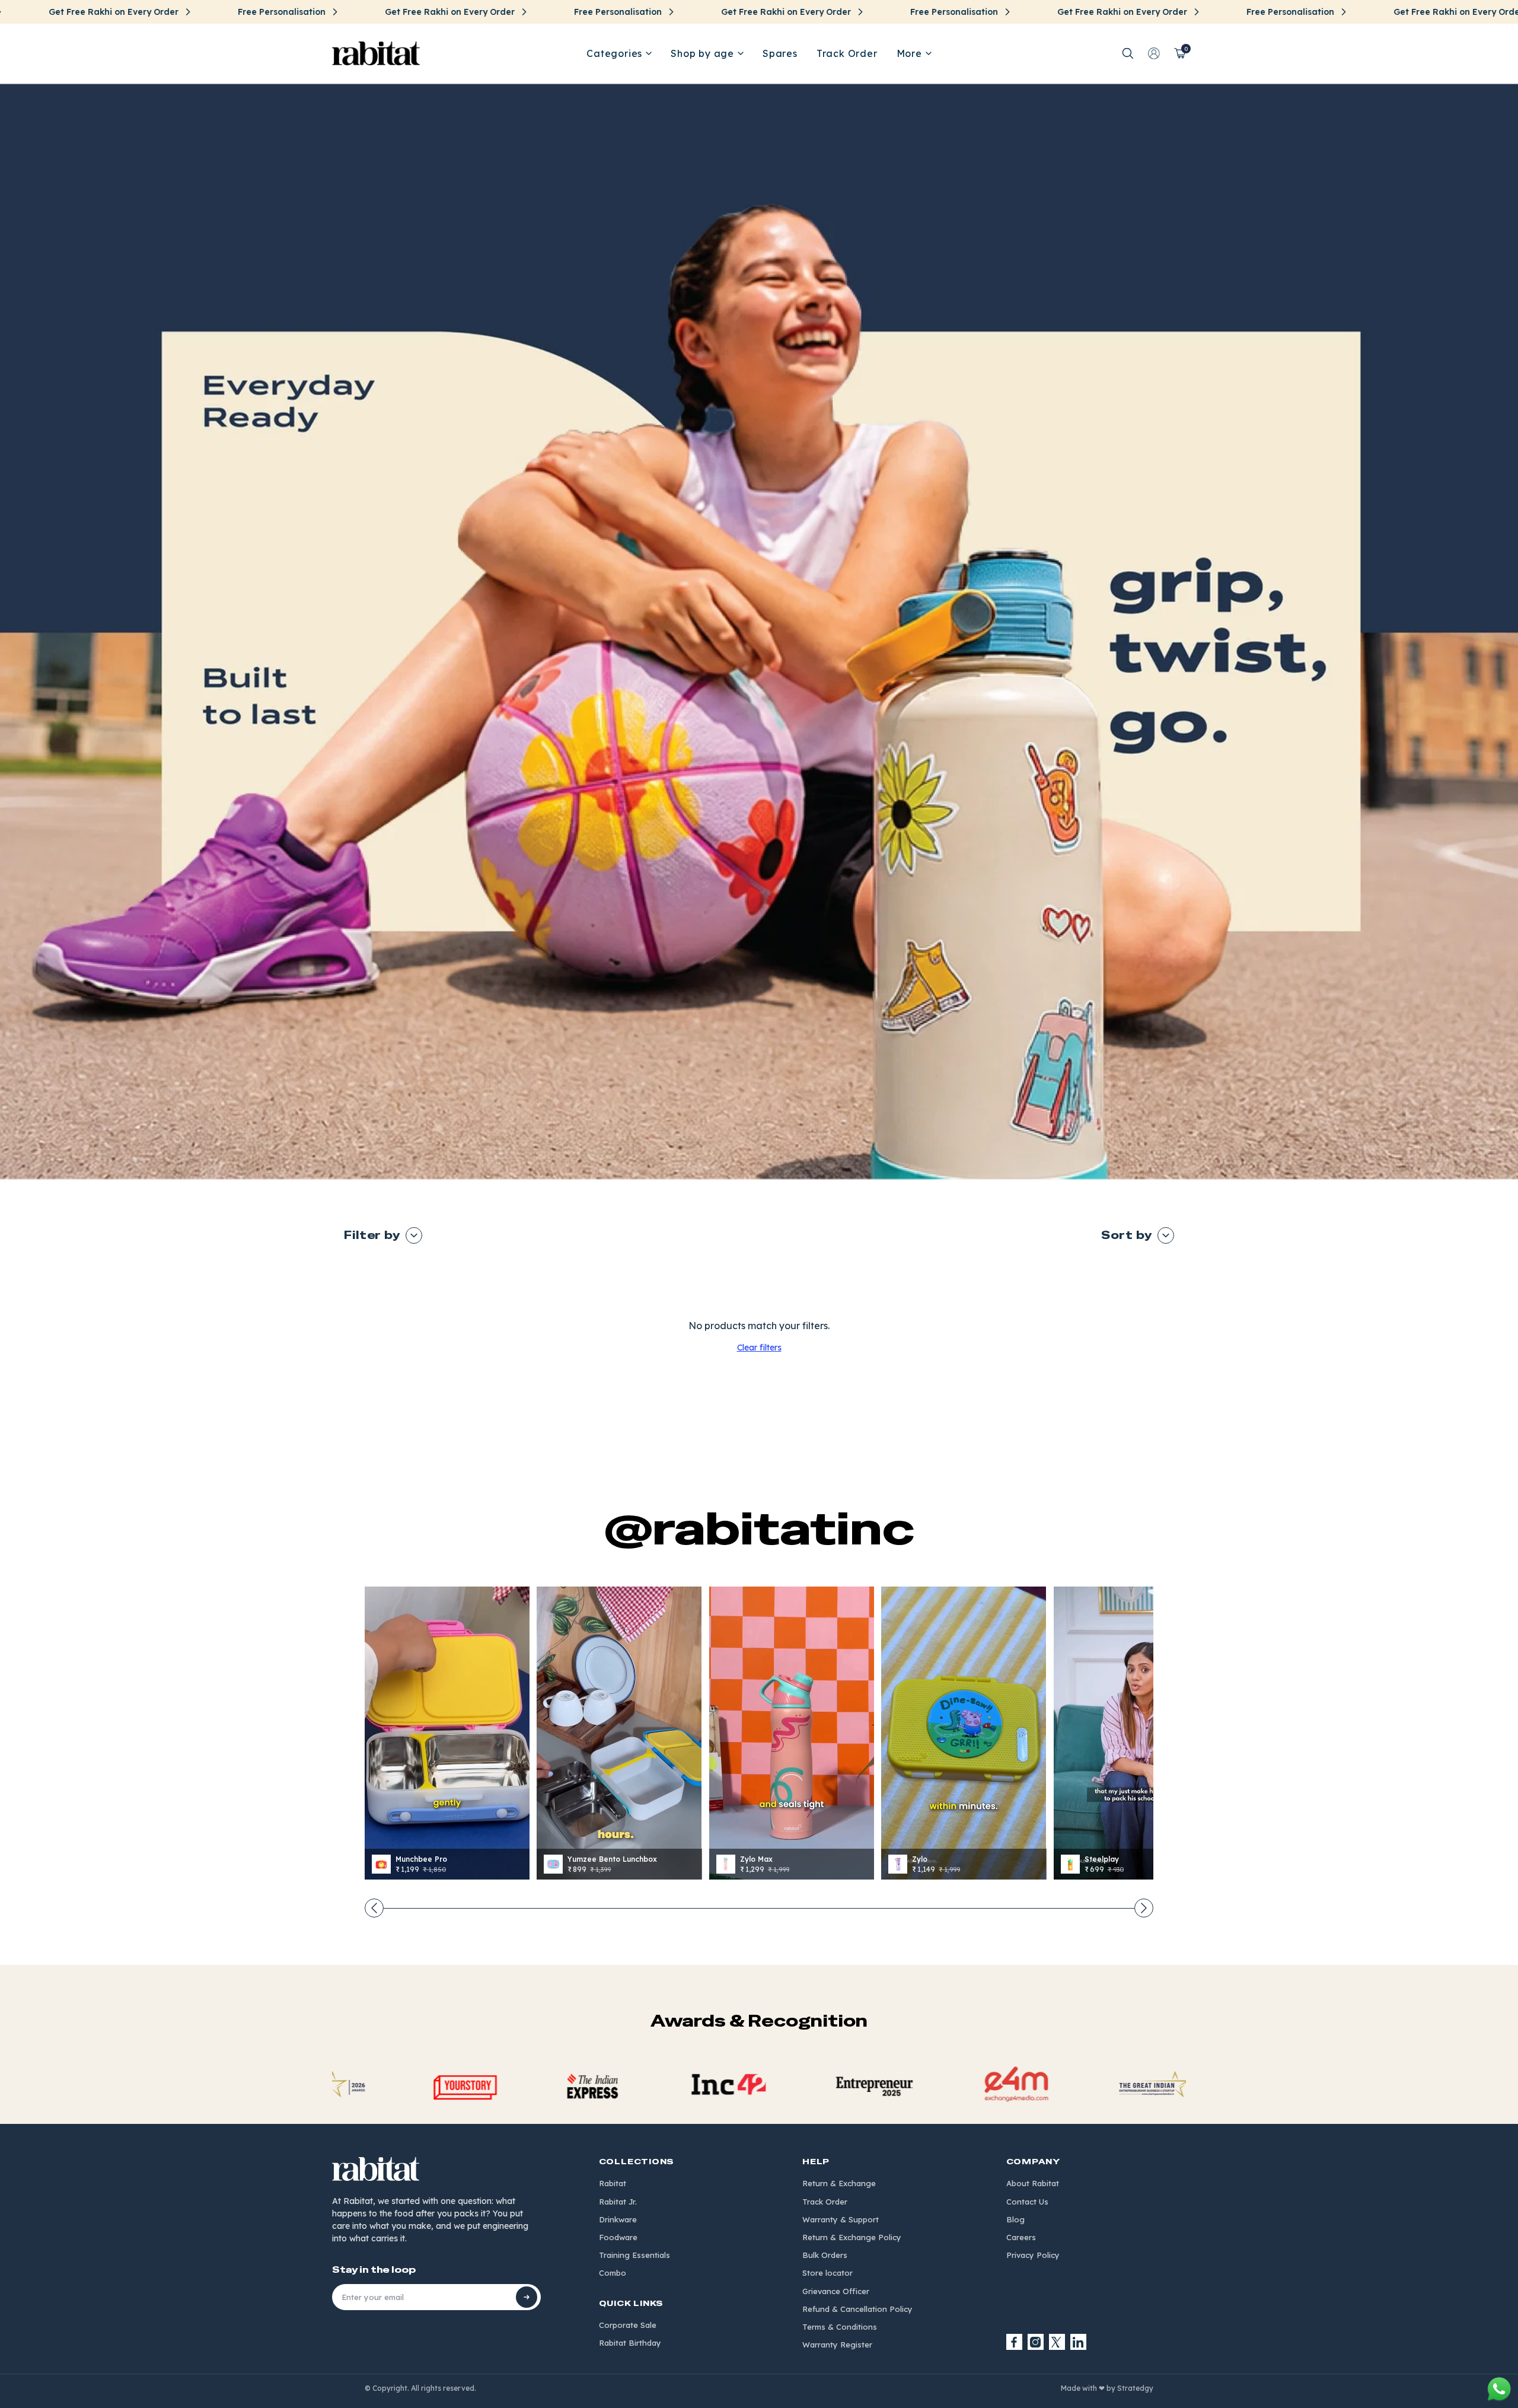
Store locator (827, 2273)
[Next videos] (1144, 1908)
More (909, 53)
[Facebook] (1015, 2342)
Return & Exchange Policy (852, 2237)
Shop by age (702, 53)
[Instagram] (1036, 2342)
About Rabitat (1033, 2183)
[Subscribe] (527, 2297)
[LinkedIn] (1079, 2342)
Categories (614, 53)
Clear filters (759, 1348)
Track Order (847, 53)
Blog (1015, 2219)
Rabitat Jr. (618, 2202)
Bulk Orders (825, 2255)
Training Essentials (634, 2255)
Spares (780, 53)
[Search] (1128, 53)
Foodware (618, 2237)
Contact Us (1027, 2202)
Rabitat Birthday (630, 2343)
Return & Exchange (839, 2183)
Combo (613, 2273)
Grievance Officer (836, 2291)
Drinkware (618, 2219)
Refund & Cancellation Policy (857, 2309)
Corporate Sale (628, 2325)
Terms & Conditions (840, 2327)
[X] (1057, 2342)
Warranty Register (837, 2345)
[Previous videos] (374, 1908)
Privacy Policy (1033, 2255)
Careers (1021, 2237)
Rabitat (613, 2183)
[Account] (1154, 53)
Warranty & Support (841, 2219)
